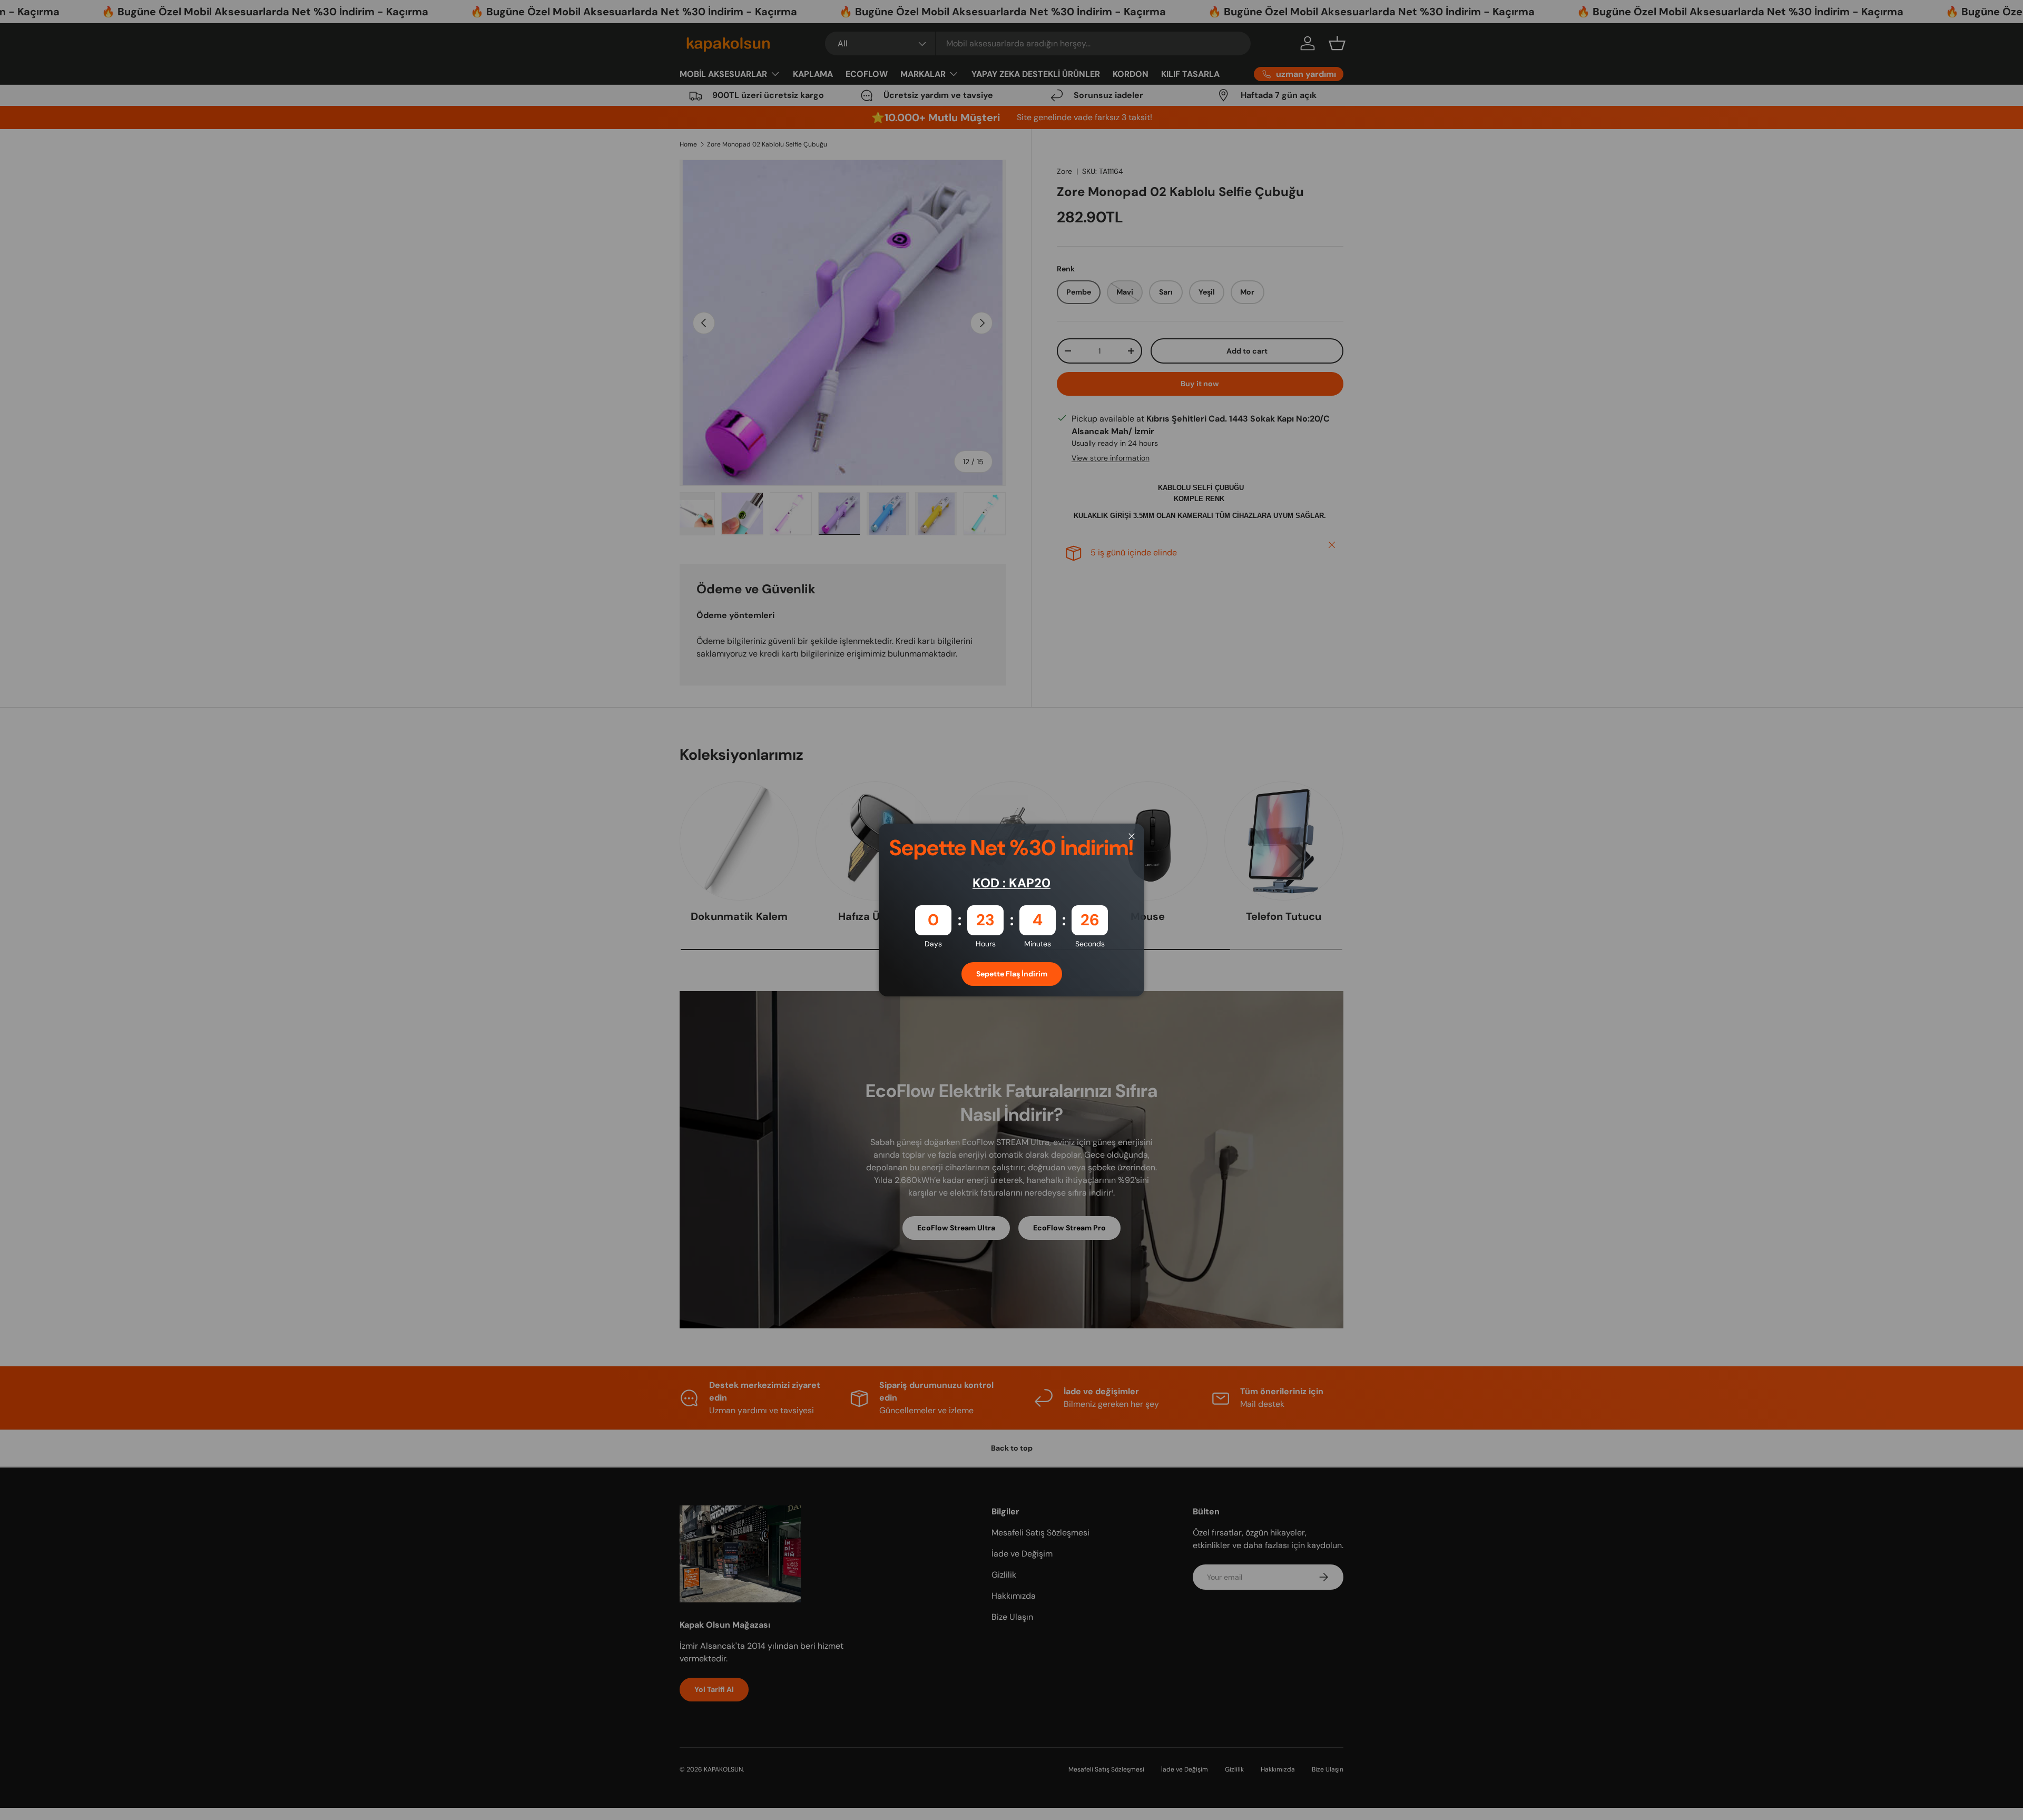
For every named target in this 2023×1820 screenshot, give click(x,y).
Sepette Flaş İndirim (1012, 974)
